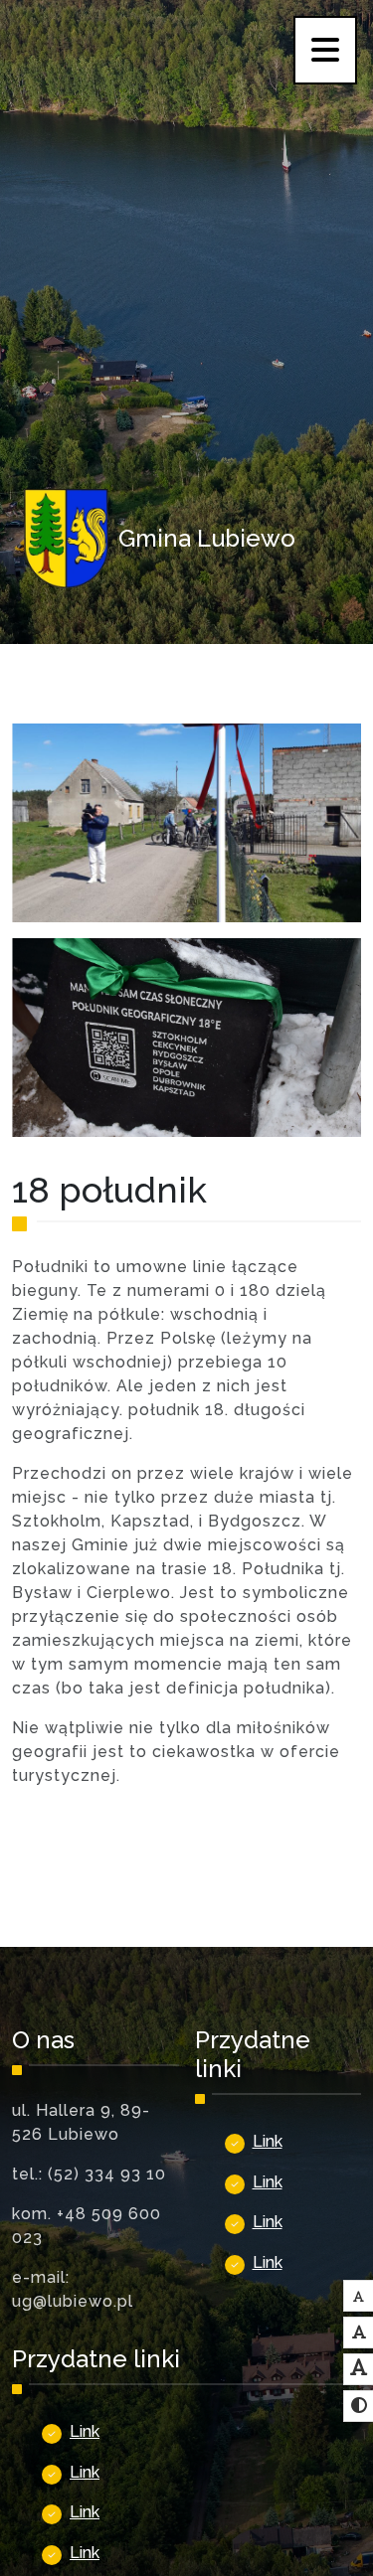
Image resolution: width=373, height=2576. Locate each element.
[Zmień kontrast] (359, 2406)
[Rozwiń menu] (325, 50)
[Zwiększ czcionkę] (359, 2367)
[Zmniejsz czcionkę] (359, 2297)
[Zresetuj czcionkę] (359, 2332)
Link (268, 2141)
